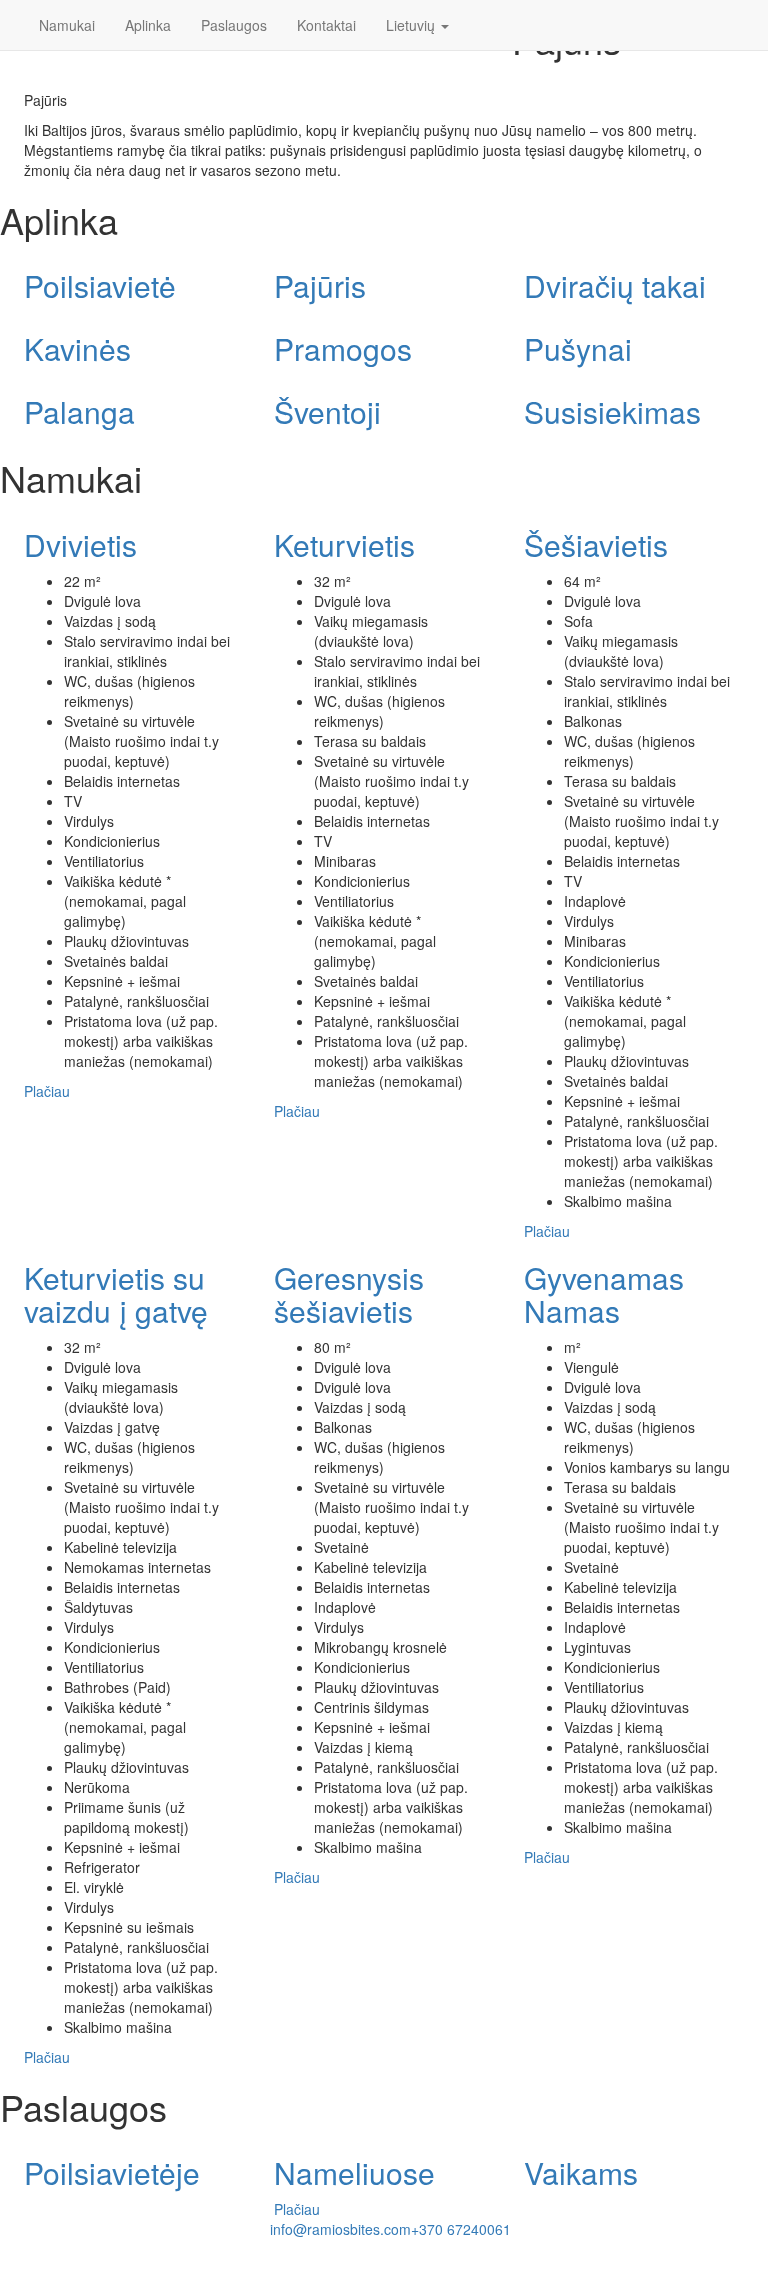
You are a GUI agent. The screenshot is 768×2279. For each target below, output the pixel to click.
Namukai (67, 25)
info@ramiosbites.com (340, 2229)
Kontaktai (326, 25)
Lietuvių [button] (412, 25)
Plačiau (47, 1091)
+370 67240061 (461, 2229)
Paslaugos (234, 25)
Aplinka (148, 25)
